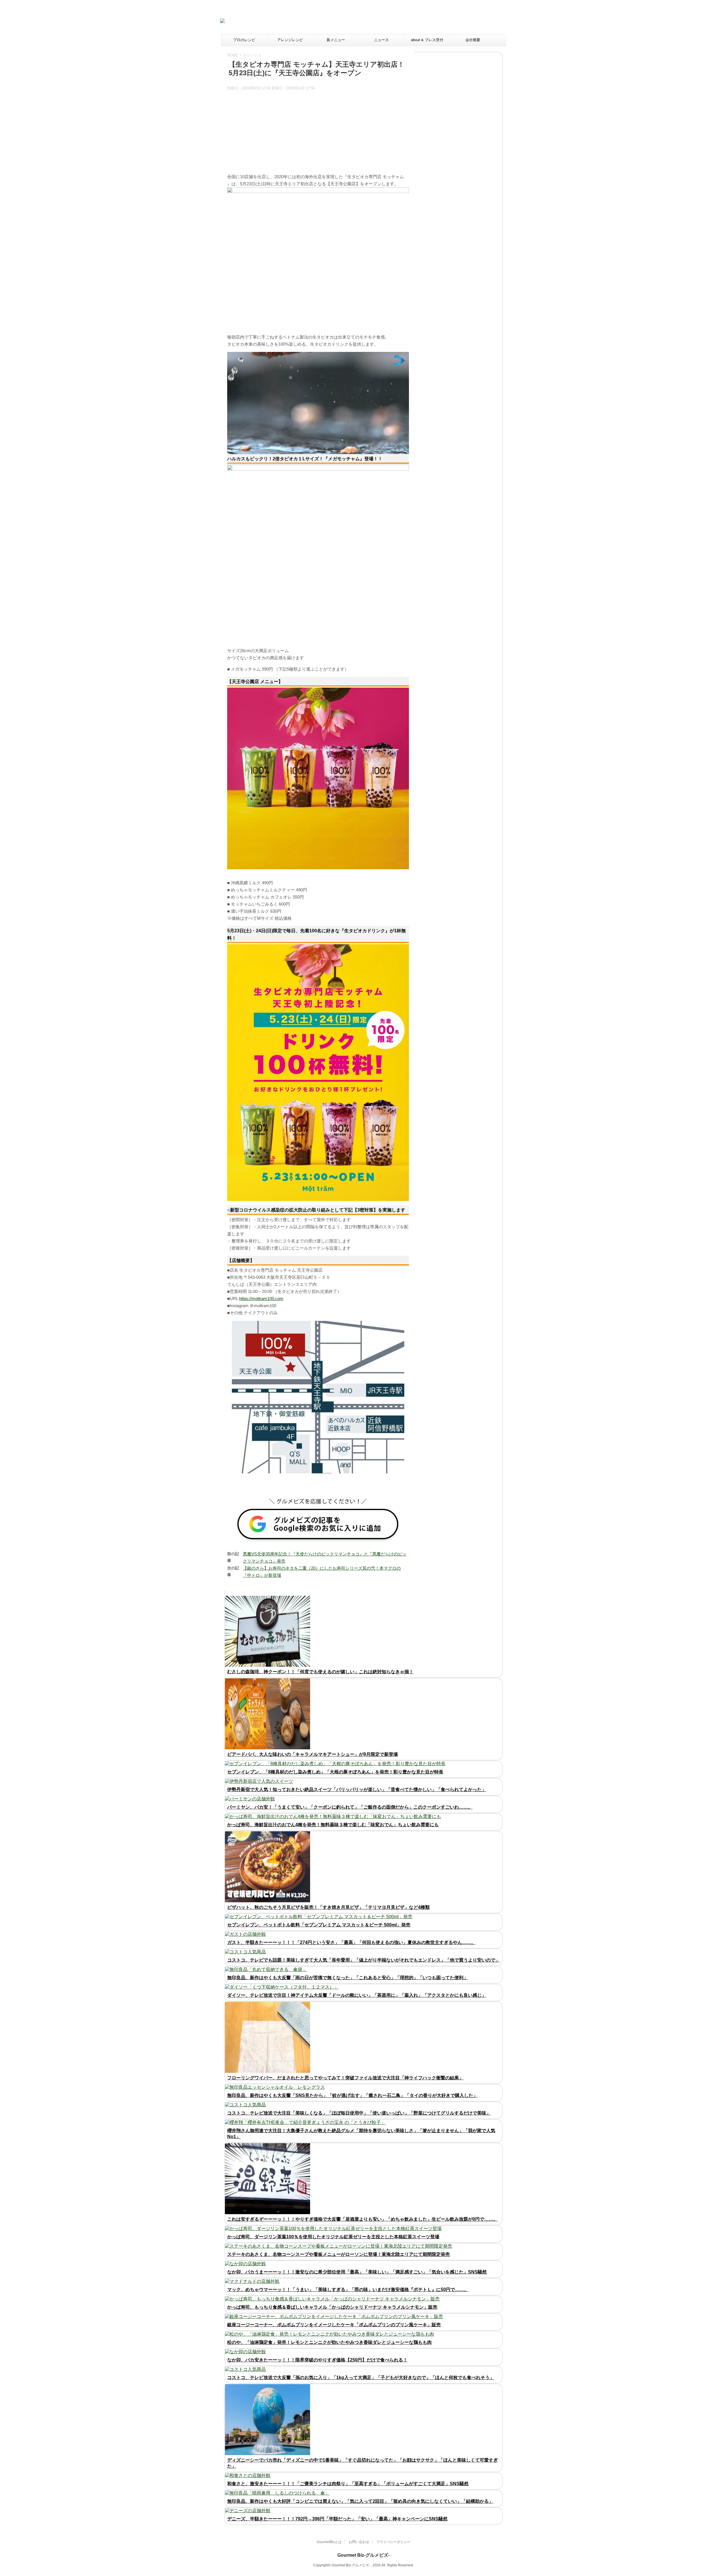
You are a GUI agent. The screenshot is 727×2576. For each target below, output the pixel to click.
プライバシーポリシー (393, 2542)
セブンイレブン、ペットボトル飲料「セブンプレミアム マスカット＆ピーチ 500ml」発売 (319, 1925)
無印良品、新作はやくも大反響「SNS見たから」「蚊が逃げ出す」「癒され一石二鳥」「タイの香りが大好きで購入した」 (352, 2095)
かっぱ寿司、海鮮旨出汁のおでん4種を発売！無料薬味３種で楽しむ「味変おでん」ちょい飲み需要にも (333, 1825)
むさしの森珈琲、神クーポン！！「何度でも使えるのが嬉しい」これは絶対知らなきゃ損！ (320, 1672)
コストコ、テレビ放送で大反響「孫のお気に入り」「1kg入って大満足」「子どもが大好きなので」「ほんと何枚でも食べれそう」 (361, 2377)
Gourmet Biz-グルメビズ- (363, 2555)
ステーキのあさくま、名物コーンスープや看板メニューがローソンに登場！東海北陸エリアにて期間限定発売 (339, 2254)
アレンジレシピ (290, 40)
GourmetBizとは (329, 2542)
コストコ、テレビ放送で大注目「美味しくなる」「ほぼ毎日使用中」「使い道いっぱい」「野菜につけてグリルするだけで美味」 (359, 2113)
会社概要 (473, 40)
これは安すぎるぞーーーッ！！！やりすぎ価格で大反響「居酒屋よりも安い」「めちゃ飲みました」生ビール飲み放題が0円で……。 (363, 2219)
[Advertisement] (398, 21)
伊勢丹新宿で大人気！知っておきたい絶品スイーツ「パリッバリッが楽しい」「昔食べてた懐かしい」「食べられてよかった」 (357, 1789)
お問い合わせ (359, 2542)
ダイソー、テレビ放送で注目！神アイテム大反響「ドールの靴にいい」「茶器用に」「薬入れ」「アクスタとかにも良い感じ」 (357, 1995)
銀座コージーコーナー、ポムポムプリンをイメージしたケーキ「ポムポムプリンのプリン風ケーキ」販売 (334, 2325)
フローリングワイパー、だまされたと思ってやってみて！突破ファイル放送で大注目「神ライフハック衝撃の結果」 (345, 2078)
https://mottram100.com (261, 1299)
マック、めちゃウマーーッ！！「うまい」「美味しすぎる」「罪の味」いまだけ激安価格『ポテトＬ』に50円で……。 (348, 2290)
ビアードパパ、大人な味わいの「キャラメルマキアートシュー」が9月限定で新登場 (313, 1754)
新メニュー (336, 40)
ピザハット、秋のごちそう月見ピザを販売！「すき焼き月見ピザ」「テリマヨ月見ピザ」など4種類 (328, 1907)
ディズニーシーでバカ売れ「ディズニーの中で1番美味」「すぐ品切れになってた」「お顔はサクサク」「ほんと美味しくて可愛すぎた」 (363, 2463)
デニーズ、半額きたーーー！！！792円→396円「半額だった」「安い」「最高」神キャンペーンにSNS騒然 (337, 2519)
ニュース (381, 40)
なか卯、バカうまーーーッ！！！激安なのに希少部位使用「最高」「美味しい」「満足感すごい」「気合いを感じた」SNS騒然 (357, 2272)
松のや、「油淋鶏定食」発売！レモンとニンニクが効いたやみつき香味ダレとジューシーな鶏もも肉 (329, 2342)
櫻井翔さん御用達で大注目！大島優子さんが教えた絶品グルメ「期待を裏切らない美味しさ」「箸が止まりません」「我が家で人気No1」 (361, 2134)
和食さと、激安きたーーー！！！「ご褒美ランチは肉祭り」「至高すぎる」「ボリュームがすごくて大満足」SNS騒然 (348, 2484)
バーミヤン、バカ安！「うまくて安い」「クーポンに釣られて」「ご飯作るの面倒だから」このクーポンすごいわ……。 (350, 1807)
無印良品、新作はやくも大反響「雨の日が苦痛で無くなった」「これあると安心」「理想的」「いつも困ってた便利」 (348, 1978)
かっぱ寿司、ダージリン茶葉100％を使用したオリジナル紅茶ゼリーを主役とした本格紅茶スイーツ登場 (333, 2237)
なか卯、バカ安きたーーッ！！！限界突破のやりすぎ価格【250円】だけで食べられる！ (317, 2360)
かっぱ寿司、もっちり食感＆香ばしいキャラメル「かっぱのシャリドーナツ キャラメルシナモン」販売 (332, 2307)
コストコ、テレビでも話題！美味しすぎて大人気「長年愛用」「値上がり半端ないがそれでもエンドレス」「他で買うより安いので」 (363, 1960)
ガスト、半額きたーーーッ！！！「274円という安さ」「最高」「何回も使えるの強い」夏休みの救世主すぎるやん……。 (351, 1942)
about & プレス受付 (427, 40)
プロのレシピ (244, 40)
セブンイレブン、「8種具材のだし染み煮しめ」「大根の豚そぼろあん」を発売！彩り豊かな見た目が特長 (335, 1772)
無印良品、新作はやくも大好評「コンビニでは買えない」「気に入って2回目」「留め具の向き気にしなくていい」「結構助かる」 (360, 2501)
